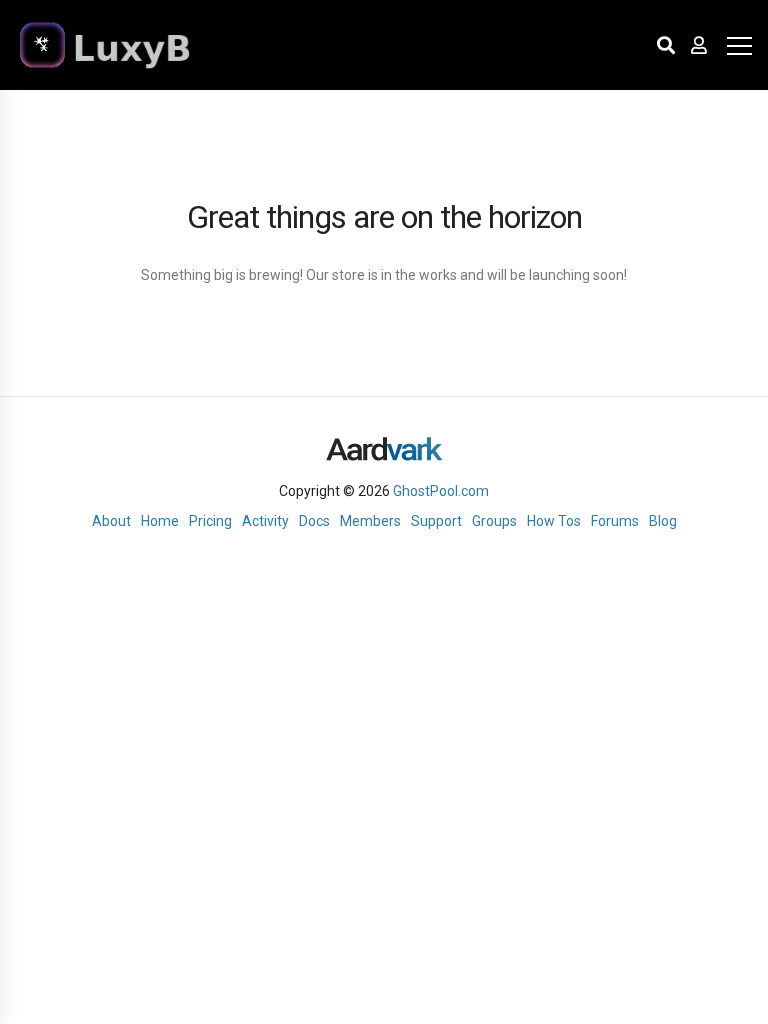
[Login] (699, 45)
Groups (494, 521)
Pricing (210, 521)
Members (370, 521)
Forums (615, 521)
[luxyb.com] (140, 45)
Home (160, 521)
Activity (265, 521)
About (111, 521)
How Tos (554, 521)
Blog (663, 521)
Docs (314, 521)
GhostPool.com (441, 491)
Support (436, 521)
